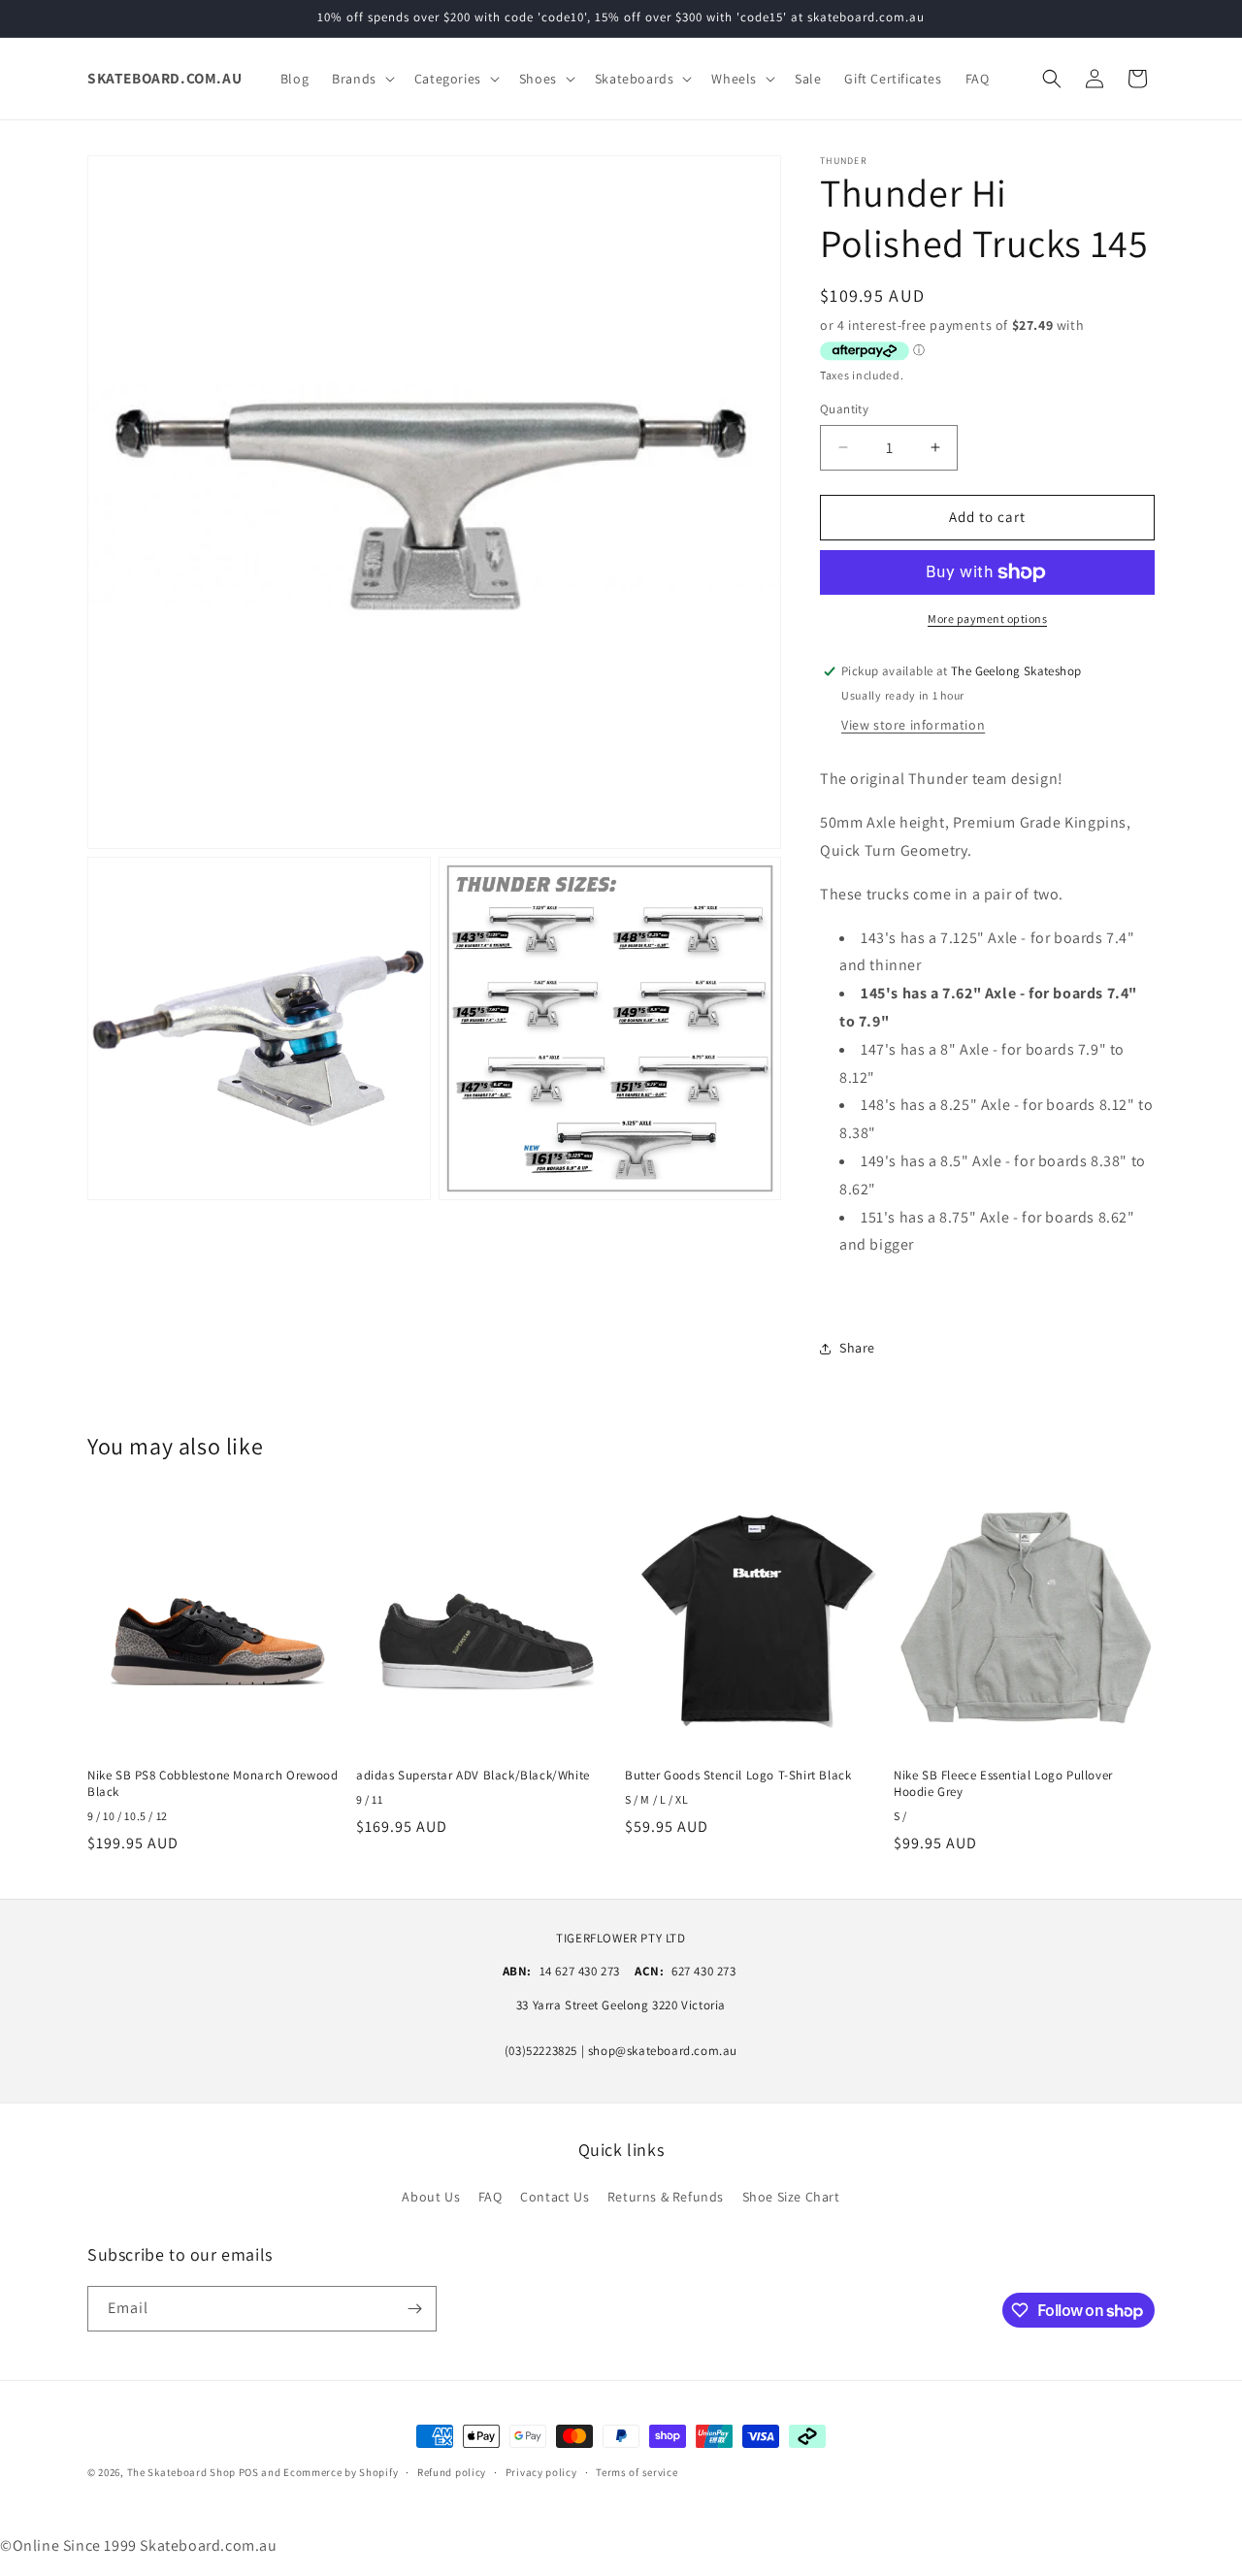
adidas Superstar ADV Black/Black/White (473, 1776)
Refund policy (452, 2472)
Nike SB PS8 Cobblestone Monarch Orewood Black (212, 1784)
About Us (431, 2197)
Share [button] (857, 1348)
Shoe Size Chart (791, 2197)
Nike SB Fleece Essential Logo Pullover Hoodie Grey (1003, 1784)
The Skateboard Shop (181, 2472)
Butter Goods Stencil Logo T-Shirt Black (738, 1776)
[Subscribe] (414, 2309)
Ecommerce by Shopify (341, 2472)
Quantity (844, 409)
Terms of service (637, 2472)
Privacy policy (541, 2472)
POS (249, 2472)
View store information (913, 725)
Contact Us (555, 2197)
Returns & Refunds (666, 2197)
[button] (361, 79)
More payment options (987, 619)
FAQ (490, 2197)
